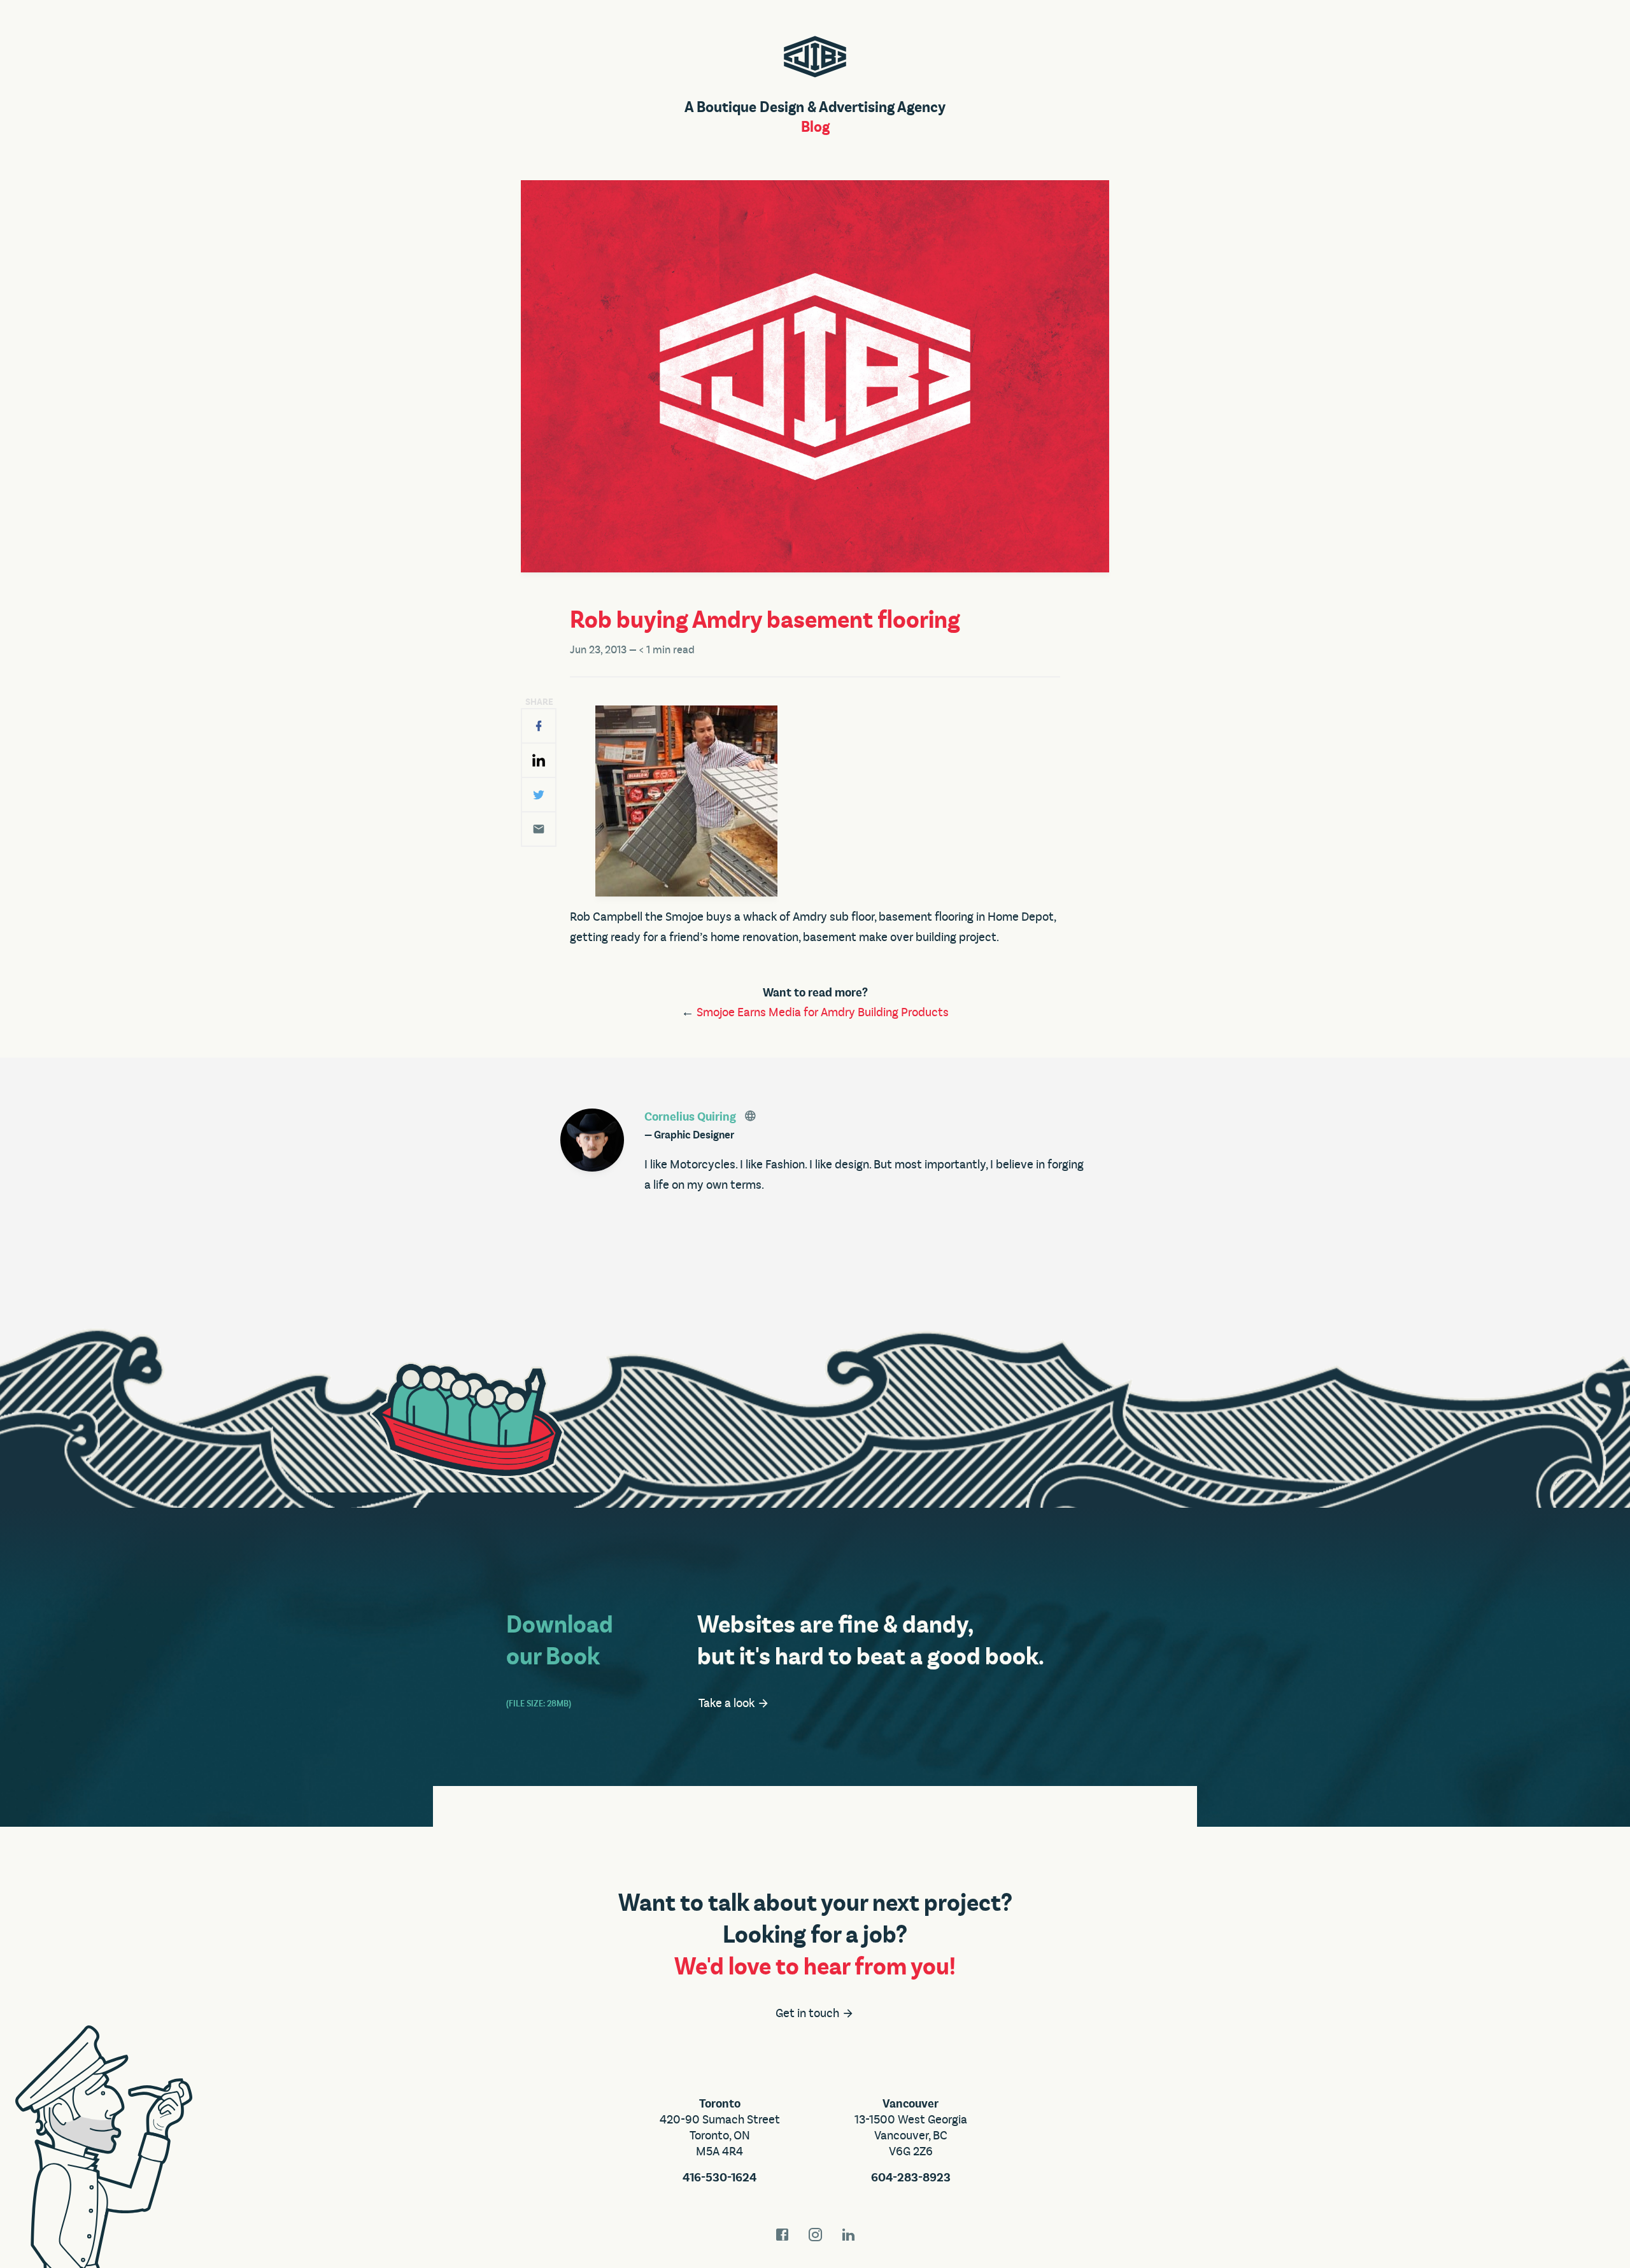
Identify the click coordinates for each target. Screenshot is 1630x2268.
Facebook (782, 2235)
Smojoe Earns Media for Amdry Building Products (823, 1012)
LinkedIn (848, 2235)
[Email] (539, 829)
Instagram (815, 2235)
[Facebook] (539, 726)
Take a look (728, 1703)
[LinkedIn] (539, 760)
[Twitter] (539, 795)
